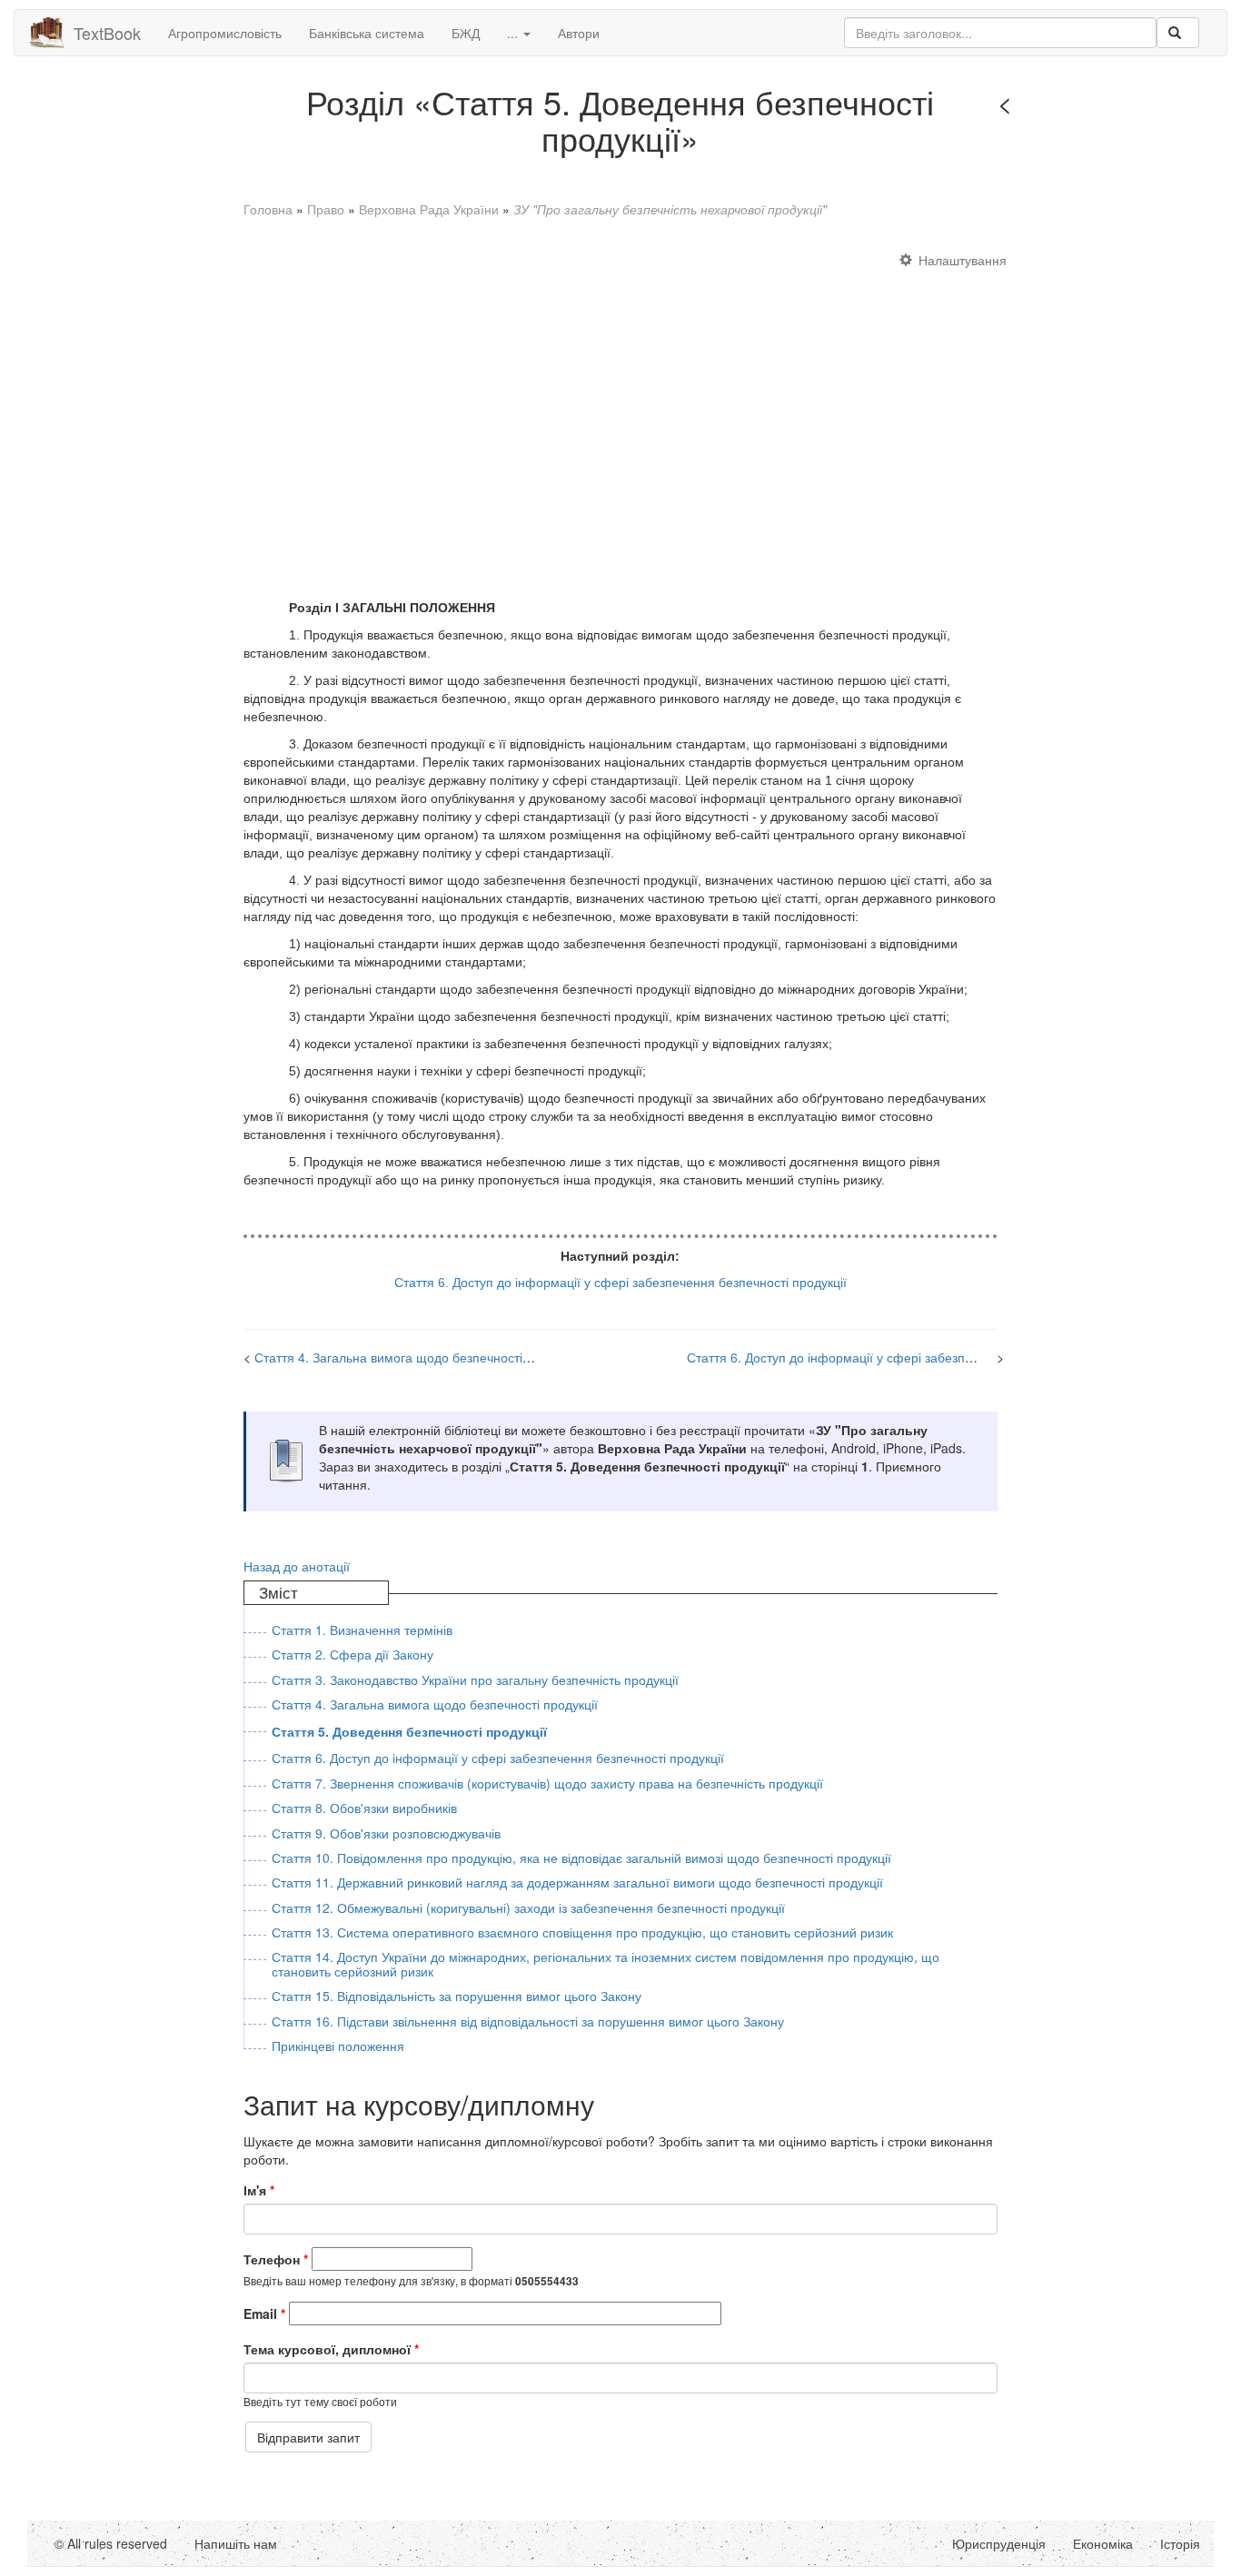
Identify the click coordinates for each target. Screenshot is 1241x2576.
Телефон (276, 2259)
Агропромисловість (225, 33)
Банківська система (367, 33)
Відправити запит (308, 2437)
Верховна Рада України (429, 209)
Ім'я (259, 2190)
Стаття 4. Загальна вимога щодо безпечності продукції (417, 1357)
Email (264, 2313)
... (514, 33)
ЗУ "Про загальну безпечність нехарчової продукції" (670, 209)
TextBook (107, 33)
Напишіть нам (236, 2543)
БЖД (466, 33)
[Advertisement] (621, 416)
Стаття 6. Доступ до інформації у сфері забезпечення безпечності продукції (913, 1357)
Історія (1180, 2543)
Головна (268, 209)
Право (326, 209)
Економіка (1103, 2543)
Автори (579, 33)
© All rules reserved (111, 2543)
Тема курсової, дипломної (331, 2349)
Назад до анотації (297, 1566)
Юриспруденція (999, 2543)
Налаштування (963, 260)
